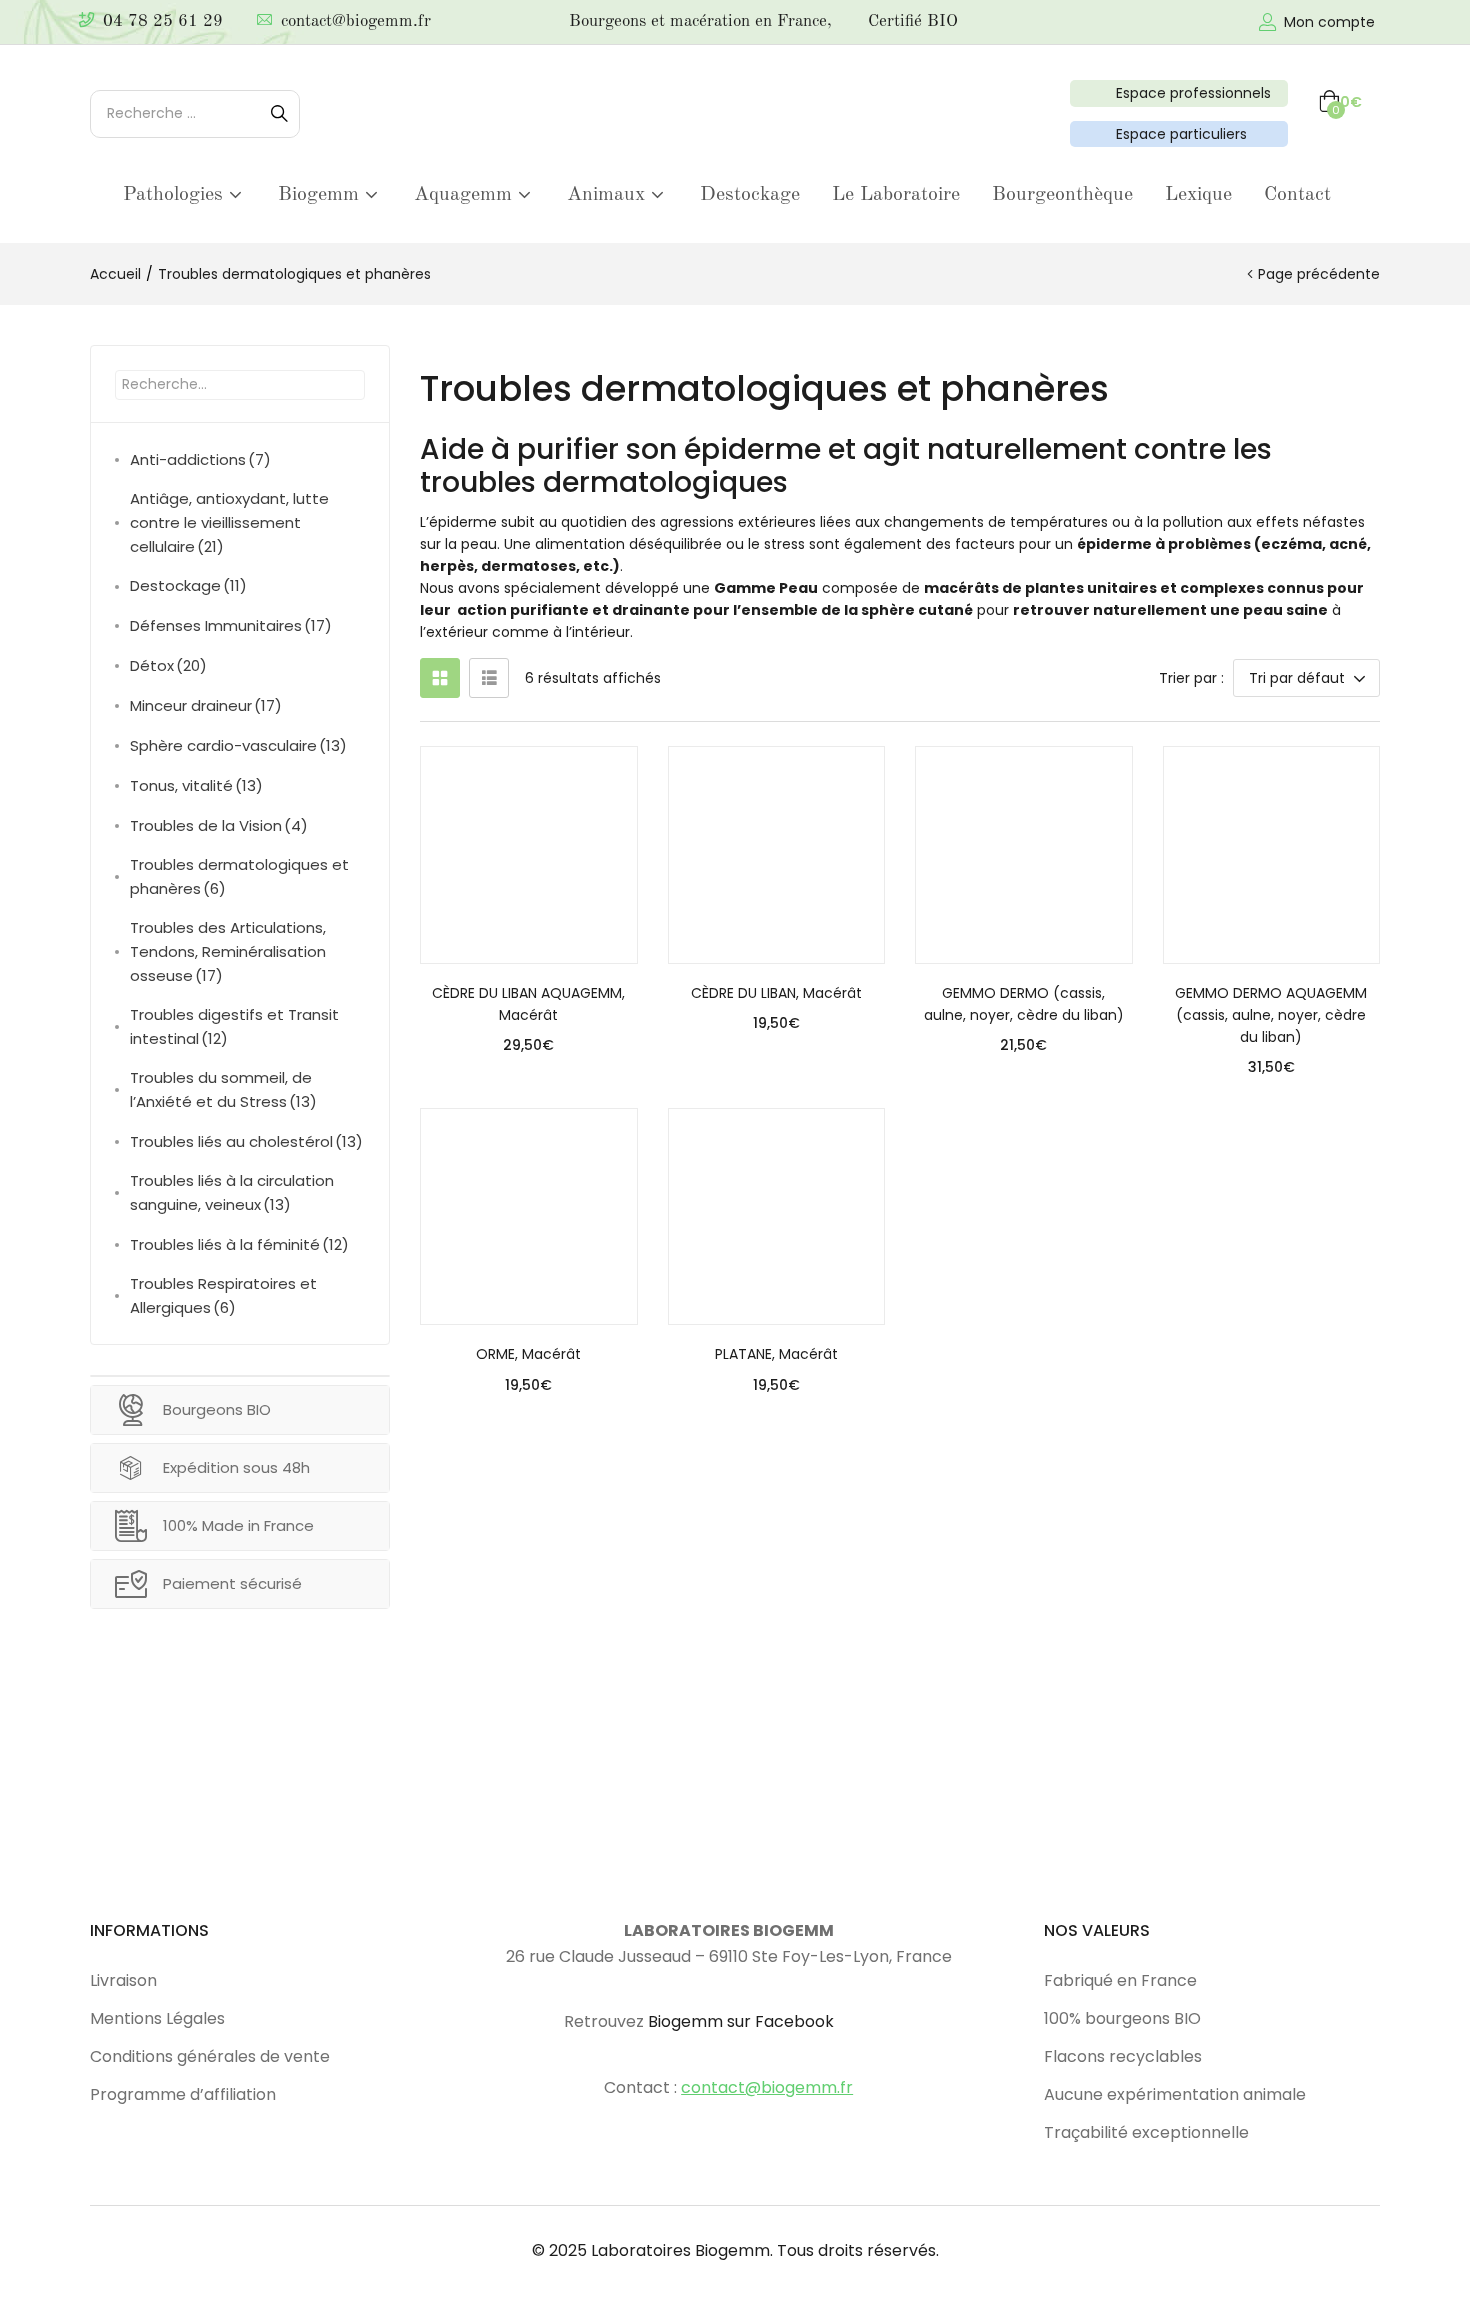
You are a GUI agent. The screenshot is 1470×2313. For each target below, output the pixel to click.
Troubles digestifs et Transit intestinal (234, 1026)
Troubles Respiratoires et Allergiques (223, 1295)
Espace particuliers (1177, 134)
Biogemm (321, 195)
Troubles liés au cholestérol (246, 1141)
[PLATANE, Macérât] (777, 1217)
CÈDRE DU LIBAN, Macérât (776, 993)
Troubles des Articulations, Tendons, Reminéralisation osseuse (228, 951)
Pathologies (176, 195)
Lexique (1198, 195)
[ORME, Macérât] (529, 1217)
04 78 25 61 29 (163, 21)
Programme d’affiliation (183, 2094)
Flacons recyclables (1123, 2056)
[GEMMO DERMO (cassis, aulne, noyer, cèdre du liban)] (1024, 855)
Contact (1297, 195)
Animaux (609, 195)
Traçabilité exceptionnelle (1146, 2132)
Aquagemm (466, 195)
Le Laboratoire (896, 195)
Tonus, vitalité (196, 785)
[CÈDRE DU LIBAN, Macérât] (777, 855)
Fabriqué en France (1120, 1980)
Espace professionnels (1189, 93)
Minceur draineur (206, 705)
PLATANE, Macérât (776, 1354)
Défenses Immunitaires (231, 625)
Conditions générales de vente (210, 2056)
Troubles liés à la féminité (239, 1244)
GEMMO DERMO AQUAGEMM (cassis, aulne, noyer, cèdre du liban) (1271, 1015)
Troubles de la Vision (219, 825)
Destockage (750, 195)
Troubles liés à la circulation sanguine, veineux (232, 1192)
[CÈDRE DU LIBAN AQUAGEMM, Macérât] (529, 855)
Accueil (115, 274)
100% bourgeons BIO (1122, 2018)
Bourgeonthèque (1062, 195)
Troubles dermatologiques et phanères (239, 876)
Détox (168, 665)
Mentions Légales (157, 2018)
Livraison (123, 1980)
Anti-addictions (200, 459)
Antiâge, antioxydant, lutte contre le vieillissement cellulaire (229, 522)
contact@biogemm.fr (356, 21)
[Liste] (489, 678)
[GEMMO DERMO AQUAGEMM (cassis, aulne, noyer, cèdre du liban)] (1272, 855)
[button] (1340, 102)
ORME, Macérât (528, 1354)
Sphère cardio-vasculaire (238, 745)
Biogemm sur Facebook (741, 2021)
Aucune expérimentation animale (1175, 2094)
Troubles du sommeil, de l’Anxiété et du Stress (223, 1089)
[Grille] (440, 678)
